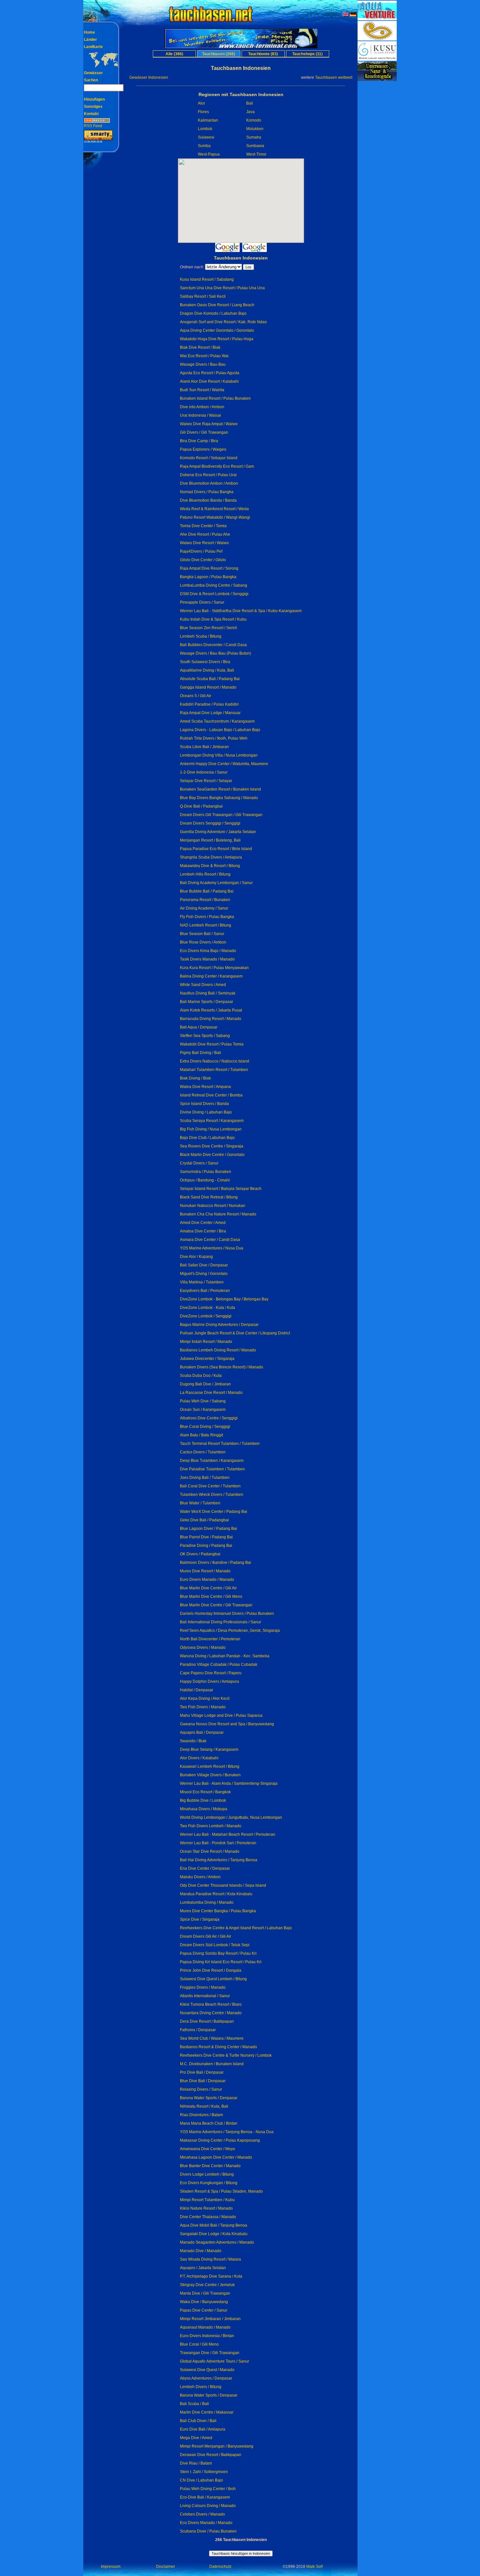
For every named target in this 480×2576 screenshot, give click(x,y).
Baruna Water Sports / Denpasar (209, 2098)
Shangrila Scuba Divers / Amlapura (211, 857)
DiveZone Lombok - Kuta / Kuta (208, 1308)
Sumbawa (255, 146)
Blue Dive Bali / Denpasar (203, 2081)
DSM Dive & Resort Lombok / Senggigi (214, 594)
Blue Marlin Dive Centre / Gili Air (208, 1588)
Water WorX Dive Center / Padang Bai (214, 1512)
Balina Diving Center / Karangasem (211, 976)
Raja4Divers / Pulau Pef (201, 551)
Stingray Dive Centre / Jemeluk (207, 2285)
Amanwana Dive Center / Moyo (208, 2149)
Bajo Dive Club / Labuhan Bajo (207, 1138)
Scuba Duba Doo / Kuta (201, 1376)
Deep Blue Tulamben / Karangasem (212, 1461)
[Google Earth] (255, 250)
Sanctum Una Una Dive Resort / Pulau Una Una (222, 288)
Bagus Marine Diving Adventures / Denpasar (219, 1325)
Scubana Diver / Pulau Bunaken (208, 2531)
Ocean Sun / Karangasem (203, 1410)
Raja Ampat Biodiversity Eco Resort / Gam (217, 466)
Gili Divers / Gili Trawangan (204, 432)
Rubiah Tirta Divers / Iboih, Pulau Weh (214, 738)
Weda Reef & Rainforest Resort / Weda (214, 509)
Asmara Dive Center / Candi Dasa (210, 1240)
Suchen (91, 80)
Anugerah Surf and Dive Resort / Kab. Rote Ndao (223, 322)
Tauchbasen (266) (219, 54)
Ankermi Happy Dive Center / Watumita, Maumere (224, 764)
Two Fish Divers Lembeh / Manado (211, 1826)
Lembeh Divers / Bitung (201, 2387)
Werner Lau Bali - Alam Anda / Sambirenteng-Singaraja (229, 1783)
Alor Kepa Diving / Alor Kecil (205, 1698)
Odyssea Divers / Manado (203, 1648)
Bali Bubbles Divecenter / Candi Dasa (213, 645)
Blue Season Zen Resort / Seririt (208, 628)
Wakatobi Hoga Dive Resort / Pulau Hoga (217, 339)
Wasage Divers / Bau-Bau (203, 364)
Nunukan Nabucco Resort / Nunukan (213, 1206)
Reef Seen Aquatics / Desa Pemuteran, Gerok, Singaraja (230, 1631)
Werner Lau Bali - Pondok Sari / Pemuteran (218, 1843)
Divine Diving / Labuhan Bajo (206, 1112)
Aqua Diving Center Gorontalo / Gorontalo (217, 330)
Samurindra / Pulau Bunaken (206, 1172)
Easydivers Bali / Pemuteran (205, 1291)
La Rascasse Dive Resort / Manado (211, 1393)
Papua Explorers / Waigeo (203, 449)
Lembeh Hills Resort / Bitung (205, 874)
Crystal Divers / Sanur (199, 1163)
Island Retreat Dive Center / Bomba (211, 1095)
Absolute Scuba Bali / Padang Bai (210, 679)
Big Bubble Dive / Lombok (203, 1800)
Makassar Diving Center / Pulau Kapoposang (220, 2140)
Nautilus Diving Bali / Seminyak (208, 993)
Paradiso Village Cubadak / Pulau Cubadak (219, 1664)
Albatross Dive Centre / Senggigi (209, 1418)
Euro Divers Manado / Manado (207, 1580)
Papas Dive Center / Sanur (204, 2310)
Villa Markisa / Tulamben (202, 1282)
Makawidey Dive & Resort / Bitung (210, 866)
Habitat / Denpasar (197, 1690)
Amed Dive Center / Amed (203, 1223)
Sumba (204, 146)
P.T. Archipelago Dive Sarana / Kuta (211, 2276)
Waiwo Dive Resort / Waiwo (204, 543)
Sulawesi (206, 137)
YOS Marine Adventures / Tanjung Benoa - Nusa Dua (227, 2132)
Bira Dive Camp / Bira (199, 441)
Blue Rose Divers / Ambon (203, 942)
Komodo (254, 120)
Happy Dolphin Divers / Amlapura (209, 1681)
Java (250, 112)
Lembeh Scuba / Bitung (201, 636)
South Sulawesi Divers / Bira (205, 662)
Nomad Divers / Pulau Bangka (207, 492)
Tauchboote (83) (263, 54)
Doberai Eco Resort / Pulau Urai (208, 475)
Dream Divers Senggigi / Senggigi (210, 823)
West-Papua (209, 154)
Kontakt (91, 114)
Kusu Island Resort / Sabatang (207, 279)
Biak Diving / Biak (195, 1078)
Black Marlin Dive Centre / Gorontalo (212, 1155)
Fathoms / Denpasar (198, 2030)
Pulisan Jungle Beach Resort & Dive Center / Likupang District (235, 1333)
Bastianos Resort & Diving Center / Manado (218, 2047)
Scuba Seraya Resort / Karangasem (212, 1121)
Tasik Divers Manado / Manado (207, 959)
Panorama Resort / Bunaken (205, 900)
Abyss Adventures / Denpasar (206, 2378)
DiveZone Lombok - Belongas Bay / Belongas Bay (224, 1299)
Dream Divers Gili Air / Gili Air (206, 1936)
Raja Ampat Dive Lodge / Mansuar (210, 713)
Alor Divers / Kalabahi (199, 1758)
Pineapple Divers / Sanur (202, 602)
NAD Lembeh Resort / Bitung (206, 925)
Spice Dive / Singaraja (200, 1919)
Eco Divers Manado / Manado (206, 2523)
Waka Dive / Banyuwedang (204, 2302)
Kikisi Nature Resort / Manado (206, 2208)
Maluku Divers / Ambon (200, 1877)
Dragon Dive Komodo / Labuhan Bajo (213, 313)
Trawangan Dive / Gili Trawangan (210, 2353)
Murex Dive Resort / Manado (205, 1571)
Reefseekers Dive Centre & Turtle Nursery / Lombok (226, 2055)
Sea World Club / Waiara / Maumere (212, 2038)
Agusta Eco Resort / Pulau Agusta (210, 373)
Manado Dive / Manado (201, 2251)
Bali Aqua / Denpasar (199, 1027)
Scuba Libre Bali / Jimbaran (204, 747)
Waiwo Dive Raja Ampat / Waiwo (209, 424)
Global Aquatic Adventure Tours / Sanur (215, 2361)
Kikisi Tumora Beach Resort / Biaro (211, 2004)
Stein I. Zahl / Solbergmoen (204, 2472)
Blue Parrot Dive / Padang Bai (206, 1537)
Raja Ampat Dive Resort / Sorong (209, 568)
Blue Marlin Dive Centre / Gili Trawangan (216, 1605)
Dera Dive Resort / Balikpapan (207, 2021)
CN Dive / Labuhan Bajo (201, 2480)
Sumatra (254, 137)
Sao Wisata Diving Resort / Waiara (210, 2259)
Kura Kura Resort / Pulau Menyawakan (214, 968)
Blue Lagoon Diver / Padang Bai (208, 1529)
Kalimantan (208, 120)
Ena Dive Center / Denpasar (205, 1868)
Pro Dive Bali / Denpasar (202, 2072)
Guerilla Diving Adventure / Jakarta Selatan (218, 832)
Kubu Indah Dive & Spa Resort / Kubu (213, 619)
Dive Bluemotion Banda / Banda (208, 500)
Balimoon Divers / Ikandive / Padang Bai (216, 1563)
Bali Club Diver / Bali (198, 2421)
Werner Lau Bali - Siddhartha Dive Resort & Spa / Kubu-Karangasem (241, 611)
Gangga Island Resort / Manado (208, 687)
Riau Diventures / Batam (201, 2115)
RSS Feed (93, 126)
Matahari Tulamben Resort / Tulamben (214, 1070)
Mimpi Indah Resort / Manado (206, 1342)
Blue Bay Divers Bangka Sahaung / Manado (219, 798)
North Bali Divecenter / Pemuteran (210, 1639)
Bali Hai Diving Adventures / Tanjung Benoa (219, 1860)
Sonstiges (93, 107)
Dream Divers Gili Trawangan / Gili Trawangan (221, 815)
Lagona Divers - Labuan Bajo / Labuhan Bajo (220, 730)
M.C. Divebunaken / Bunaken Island (212, 2064)
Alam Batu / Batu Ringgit (201, 1435)
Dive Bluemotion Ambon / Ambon (209, 483)
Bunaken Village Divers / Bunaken (210, 1775)
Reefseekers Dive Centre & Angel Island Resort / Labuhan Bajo (236, 1928)
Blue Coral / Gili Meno (199, 2344)
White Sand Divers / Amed (203, 985)
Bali (250, 103)
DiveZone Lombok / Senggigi (206, 1316)
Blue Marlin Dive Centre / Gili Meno (211, 1597)
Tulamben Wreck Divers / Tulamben (212, 1495)
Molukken (255, 129)
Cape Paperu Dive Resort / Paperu (211, 1673)
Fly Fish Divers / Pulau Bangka (207, 917)
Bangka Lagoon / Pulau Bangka (208, 577)
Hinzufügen (94, 99)
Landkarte (93, 47)
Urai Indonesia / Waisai (200, 415)
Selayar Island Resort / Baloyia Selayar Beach (221, 1189)
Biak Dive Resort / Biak (200, 347)
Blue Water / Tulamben (200, 1503)
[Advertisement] (377, 180)
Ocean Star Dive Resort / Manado (210, 1851)
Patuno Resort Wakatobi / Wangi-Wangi (215, 517)
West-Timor (256, 154)
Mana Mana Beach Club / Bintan (209, 2123)
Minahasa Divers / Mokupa (204, 1809)
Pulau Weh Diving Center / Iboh (208, 2489)
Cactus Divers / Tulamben (203, 1452)
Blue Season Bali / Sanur (202, 934)
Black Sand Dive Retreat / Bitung (209, 1197)
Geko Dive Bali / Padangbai (204, 1520)
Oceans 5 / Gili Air (196, 696)
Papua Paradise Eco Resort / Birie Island (216, 849)
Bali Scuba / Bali (194, 2404)
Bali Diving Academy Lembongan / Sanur (216, 883)
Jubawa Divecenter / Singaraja (207, 1359)
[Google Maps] (227, 250)
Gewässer (93, 73)
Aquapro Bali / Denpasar (202, 1732)
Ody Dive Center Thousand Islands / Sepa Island (223, 1885)
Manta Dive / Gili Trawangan (205, 2293)
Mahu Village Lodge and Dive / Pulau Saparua (221, 1715)
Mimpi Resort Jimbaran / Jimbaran (210, 2319)
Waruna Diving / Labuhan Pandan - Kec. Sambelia (225, 1656)
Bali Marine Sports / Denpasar (207, 1002)
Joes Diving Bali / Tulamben (205, 1478)
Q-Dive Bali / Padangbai (201, 806)
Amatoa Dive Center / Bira (203, 1231)
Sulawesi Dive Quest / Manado (207, 2370)
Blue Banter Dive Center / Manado (210, 2166)
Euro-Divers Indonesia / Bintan (207, 2336)
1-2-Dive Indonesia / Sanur (204, 772)
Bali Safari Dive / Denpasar (204, 1265)
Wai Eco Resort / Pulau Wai (204, 356)
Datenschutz (220, 2567)
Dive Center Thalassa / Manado (208, 2217)
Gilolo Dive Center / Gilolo (203, 560)
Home (89, 32)
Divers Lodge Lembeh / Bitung (207, 2174)
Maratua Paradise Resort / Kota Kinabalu (216, 1894)
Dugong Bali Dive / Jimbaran (205, 1384)
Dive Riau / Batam (196, 2463)
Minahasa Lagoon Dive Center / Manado (216, 2157)
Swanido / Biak (193, 1741)
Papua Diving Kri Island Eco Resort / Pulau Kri (221, 1962)
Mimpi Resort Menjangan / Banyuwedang (217, 2446)
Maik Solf (314, 2567)
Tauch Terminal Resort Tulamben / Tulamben (220, 1444)
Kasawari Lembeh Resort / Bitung (210, 1766)
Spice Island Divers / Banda (204, 1104)
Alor (201, 103)
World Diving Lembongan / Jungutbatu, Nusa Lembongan (231, 1817)
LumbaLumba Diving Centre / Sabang (214, 585)
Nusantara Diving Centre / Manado (211, 2013)
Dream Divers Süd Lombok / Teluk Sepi (215, 1945)
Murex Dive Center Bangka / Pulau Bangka (218, 1911)
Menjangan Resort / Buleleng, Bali (210, 840)
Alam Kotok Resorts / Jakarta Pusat (211, 1010)
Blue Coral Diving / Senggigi (205, 1427)
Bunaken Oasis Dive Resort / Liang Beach (217, 305)
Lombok (205, 129)
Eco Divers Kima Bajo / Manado (208, 951)
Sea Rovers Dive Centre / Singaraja (212, 1146)
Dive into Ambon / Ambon (202, 407)
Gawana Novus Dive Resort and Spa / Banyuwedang (227, 1724)
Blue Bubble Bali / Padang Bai (207, 891)
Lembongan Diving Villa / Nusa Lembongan (219, 755)
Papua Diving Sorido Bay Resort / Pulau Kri (218, 1953)
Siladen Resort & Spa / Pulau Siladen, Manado (221, 2191)
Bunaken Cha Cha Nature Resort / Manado (218, 1214)
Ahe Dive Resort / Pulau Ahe (205, 534)
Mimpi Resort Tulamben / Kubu (207, 2200)
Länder (90, 40)
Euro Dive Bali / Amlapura (203, 2429)
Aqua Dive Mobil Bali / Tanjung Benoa (214, 2225)
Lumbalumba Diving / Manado (207, 1902)
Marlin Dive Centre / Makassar (207, 2412)
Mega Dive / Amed (196, 2438)
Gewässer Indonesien (149, 77)
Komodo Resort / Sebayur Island (209, 458)
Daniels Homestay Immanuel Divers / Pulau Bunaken (227, 1614)
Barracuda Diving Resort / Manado (211, 1019)
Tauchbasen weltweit (334, 77)
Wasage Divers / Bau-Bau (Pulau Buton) (216, 653)
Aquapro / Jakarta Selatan (203, 2268)
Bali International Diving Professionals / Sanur (221, 1622)
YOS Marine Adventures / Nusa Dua (212, 1248)
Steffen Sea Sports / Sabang (205, 1036)
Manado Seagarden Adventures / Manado (217, 2242)
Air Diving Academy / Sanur (204, 908)
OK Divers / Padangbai (200, 1554)
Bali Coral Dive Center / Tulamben (210, 1486)
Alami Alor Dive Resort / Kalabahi (209, 381)
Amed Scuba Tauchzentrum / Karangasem (217, 721)
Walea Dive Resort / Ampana (205, 1087)
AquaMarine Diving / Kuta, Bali (207, 670)
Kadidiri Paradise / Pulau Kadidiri (209, 704)
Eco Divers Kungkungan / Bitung (209, 2183)
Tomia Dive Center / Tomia (203, 526)
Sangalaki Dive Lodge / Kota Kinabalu (214, 2234)
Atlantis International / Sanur (205, 1996)
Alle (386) (174, 54)
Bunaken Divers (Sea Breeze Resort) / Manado (222, 1367)
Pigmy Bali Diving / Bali (200, 1053)
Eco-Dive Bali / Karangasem (205, 2497)
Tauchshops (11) (307, 54)
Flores (203, 112)
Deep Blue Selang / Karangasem (209, 1749)
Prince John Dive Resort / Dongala (211, 1970)
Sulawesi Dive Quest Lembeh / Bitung (213, 1979)
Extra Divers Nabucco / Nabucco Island (215, 1061)
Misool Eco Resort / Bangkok (205, 1792)
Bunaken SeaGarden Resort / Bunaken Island (220, 789)
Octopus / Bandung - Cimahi (205, 1180)
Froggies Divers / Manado (203, 1987)
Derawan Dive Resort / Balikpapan (211, 2455)
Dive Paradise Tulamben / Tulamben (212, 1469)
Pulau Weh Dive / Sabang (203, 1401)
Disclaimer (166, 2567)
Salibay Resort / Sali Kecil (203, 296)
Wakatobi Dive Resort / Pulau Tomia (212, 1044)
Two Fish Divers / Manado (203, 1707)
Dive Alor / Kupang (196, 1257)
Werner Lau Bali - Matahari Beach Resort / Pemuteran (228, 1834)
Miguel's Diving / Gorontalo (204, 1274)
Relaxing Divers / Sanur (201, 2089)
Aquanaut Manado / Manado (205, 2327)
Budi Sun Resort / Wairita (202, 390)
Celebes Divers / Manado (202, 2514)
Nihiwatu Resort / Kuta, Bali (204, 2106)
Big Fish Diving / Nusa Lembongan (211, 1129)
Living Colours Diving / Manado (208, 2506)
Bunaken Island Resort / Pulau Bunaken (215, 398)
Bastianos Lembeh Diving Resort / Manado (218, 1350)
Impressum (111, 2567)
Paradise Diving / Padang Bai (206, 1546)
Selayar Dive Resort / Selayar (206, 781)
